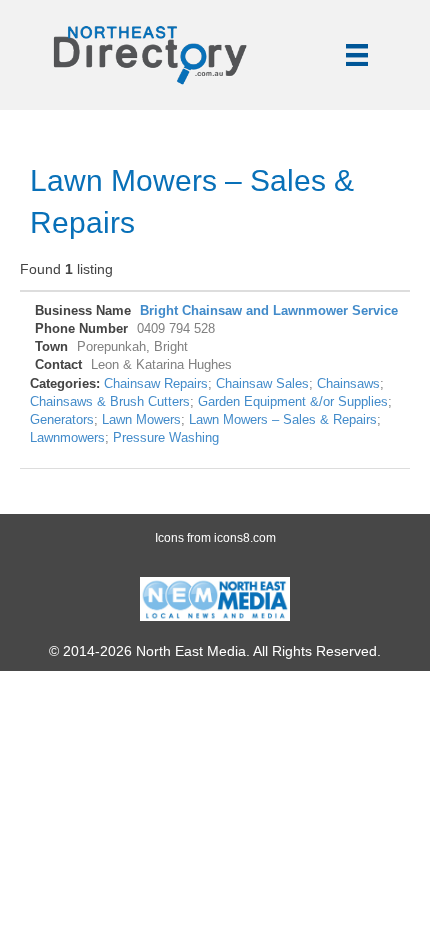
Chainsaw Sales (262, 384)
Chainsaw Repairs (156, 384)
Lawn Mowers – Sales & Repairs (283, 420)
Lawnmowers (67, 438)
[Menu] (357, 55)
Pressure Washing (166, 438)
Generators (62, 420)
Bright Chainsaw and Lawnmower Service (269, 311)
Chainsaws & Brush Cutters (110, 402)
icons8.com (245, 538)
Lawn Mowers (141, 420)
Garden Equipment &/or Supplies (293, 402)
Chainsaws (348, 384)
